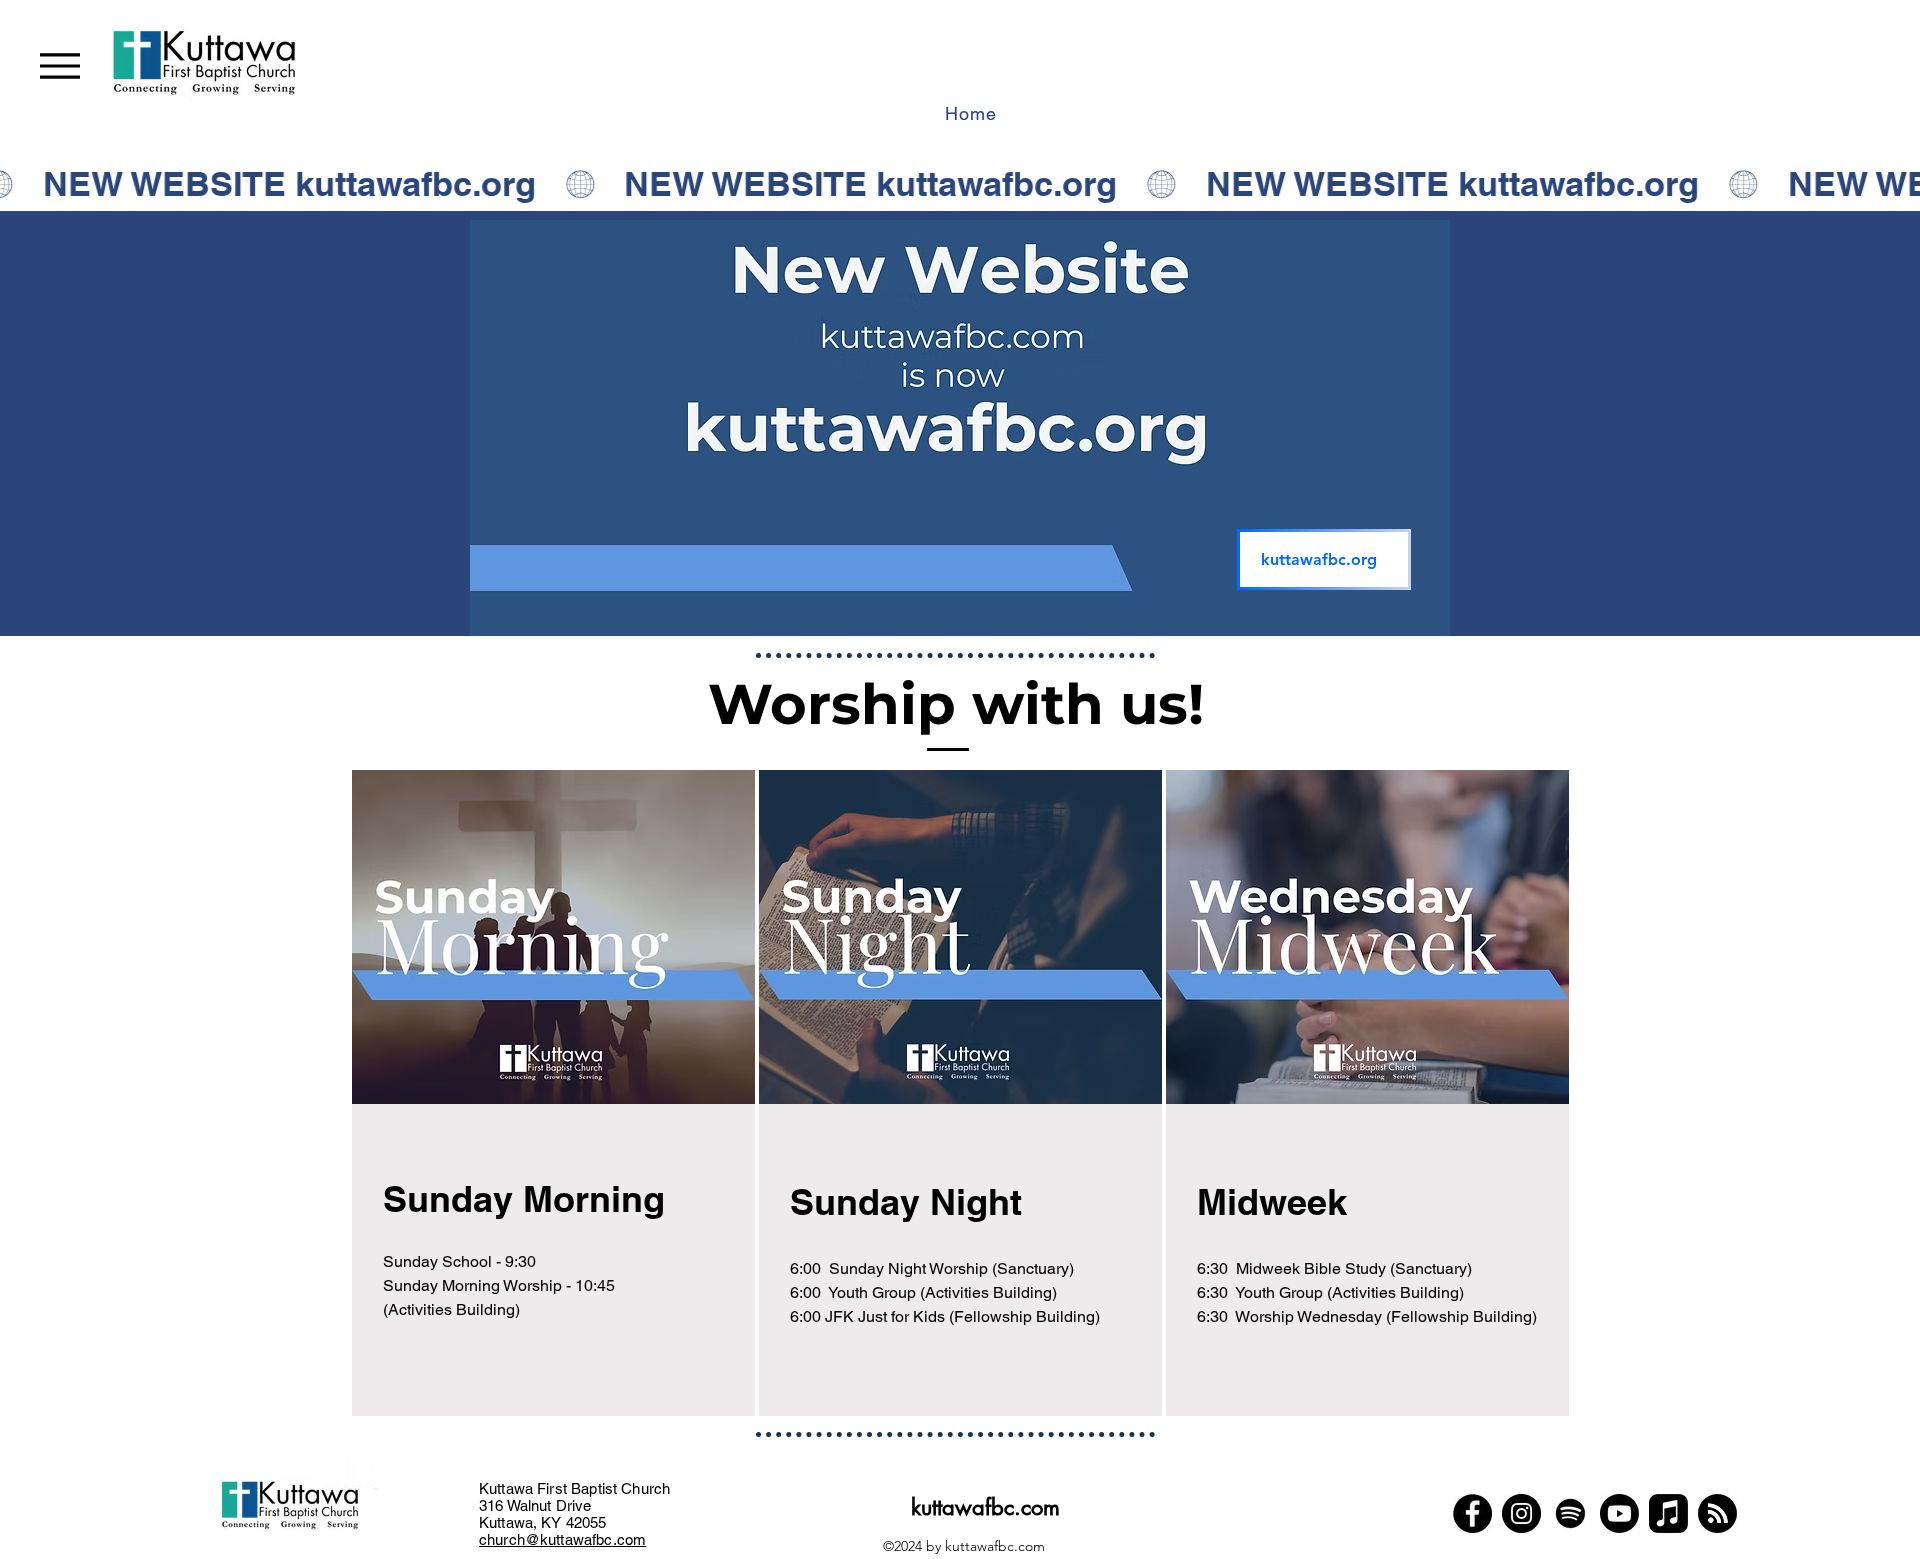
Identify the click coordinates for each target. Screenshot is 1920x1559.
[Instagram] (1521, 1513)
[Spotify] (1570, 1513)
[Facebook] (1472, 1513)
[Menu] (60, 65)
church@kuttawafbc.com (562, 1539)
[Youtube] (1619, 1513)
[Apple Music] (1668, 1513)
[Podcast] (1717, 1513)
